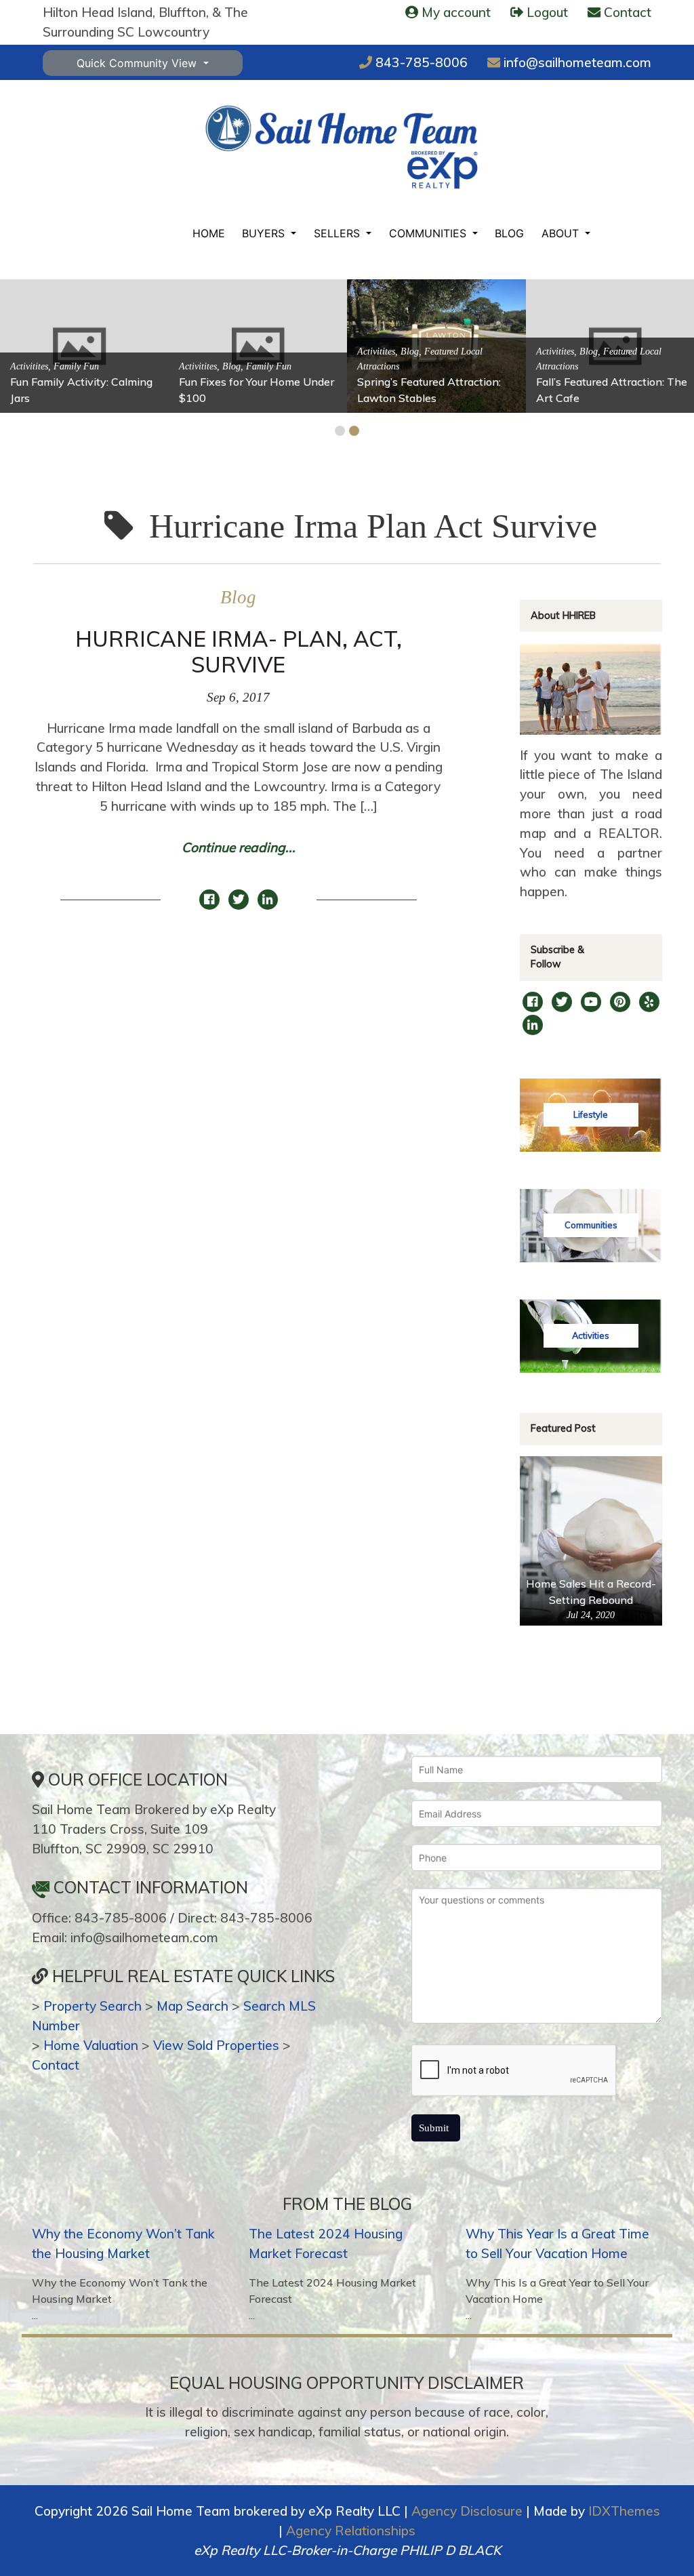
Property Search (93, 2006)
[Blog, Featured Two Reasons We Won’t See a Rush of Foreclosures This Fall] (588, 345)
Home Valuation (91, 2045)
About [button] (562, 233)
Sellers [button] (339, 233)
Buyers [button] (265, 233)
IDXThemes (624, 2511)
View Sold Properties (216, 2045)
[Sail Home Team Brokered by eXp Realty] (342, 147)
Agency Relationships (351, 2531)
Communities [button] (429, 233)
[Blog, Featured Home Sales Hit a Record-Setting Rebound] (409, 345)
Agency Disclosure (467, 2511)
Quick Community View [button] (138, 63)
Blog (509, 233)
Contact (56, 2065)
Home (209, 233)
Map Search (192, 2006)
